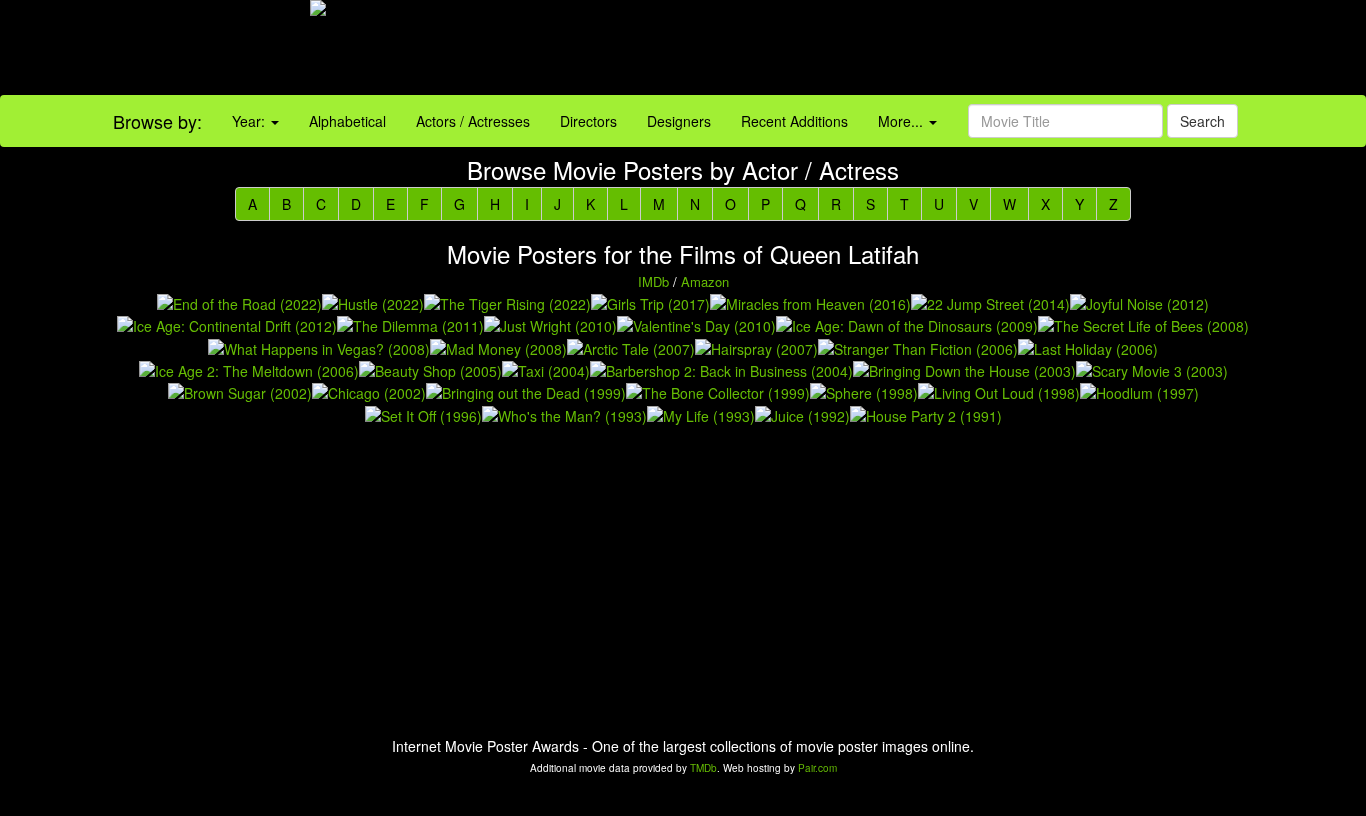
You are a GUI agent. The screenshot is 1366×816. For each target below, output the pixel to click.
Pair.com (817, 768)
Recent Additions (794, 121)
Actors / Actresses (473, 121)
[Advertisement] (853, 50)
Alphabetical (347, 121)
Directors (588, 121)
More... (902, 121)
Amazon (705, 281)
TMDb (703, 768)
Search (1202, 121)
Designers (679, 121)
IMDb (653, 281)
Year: (250, 121)
